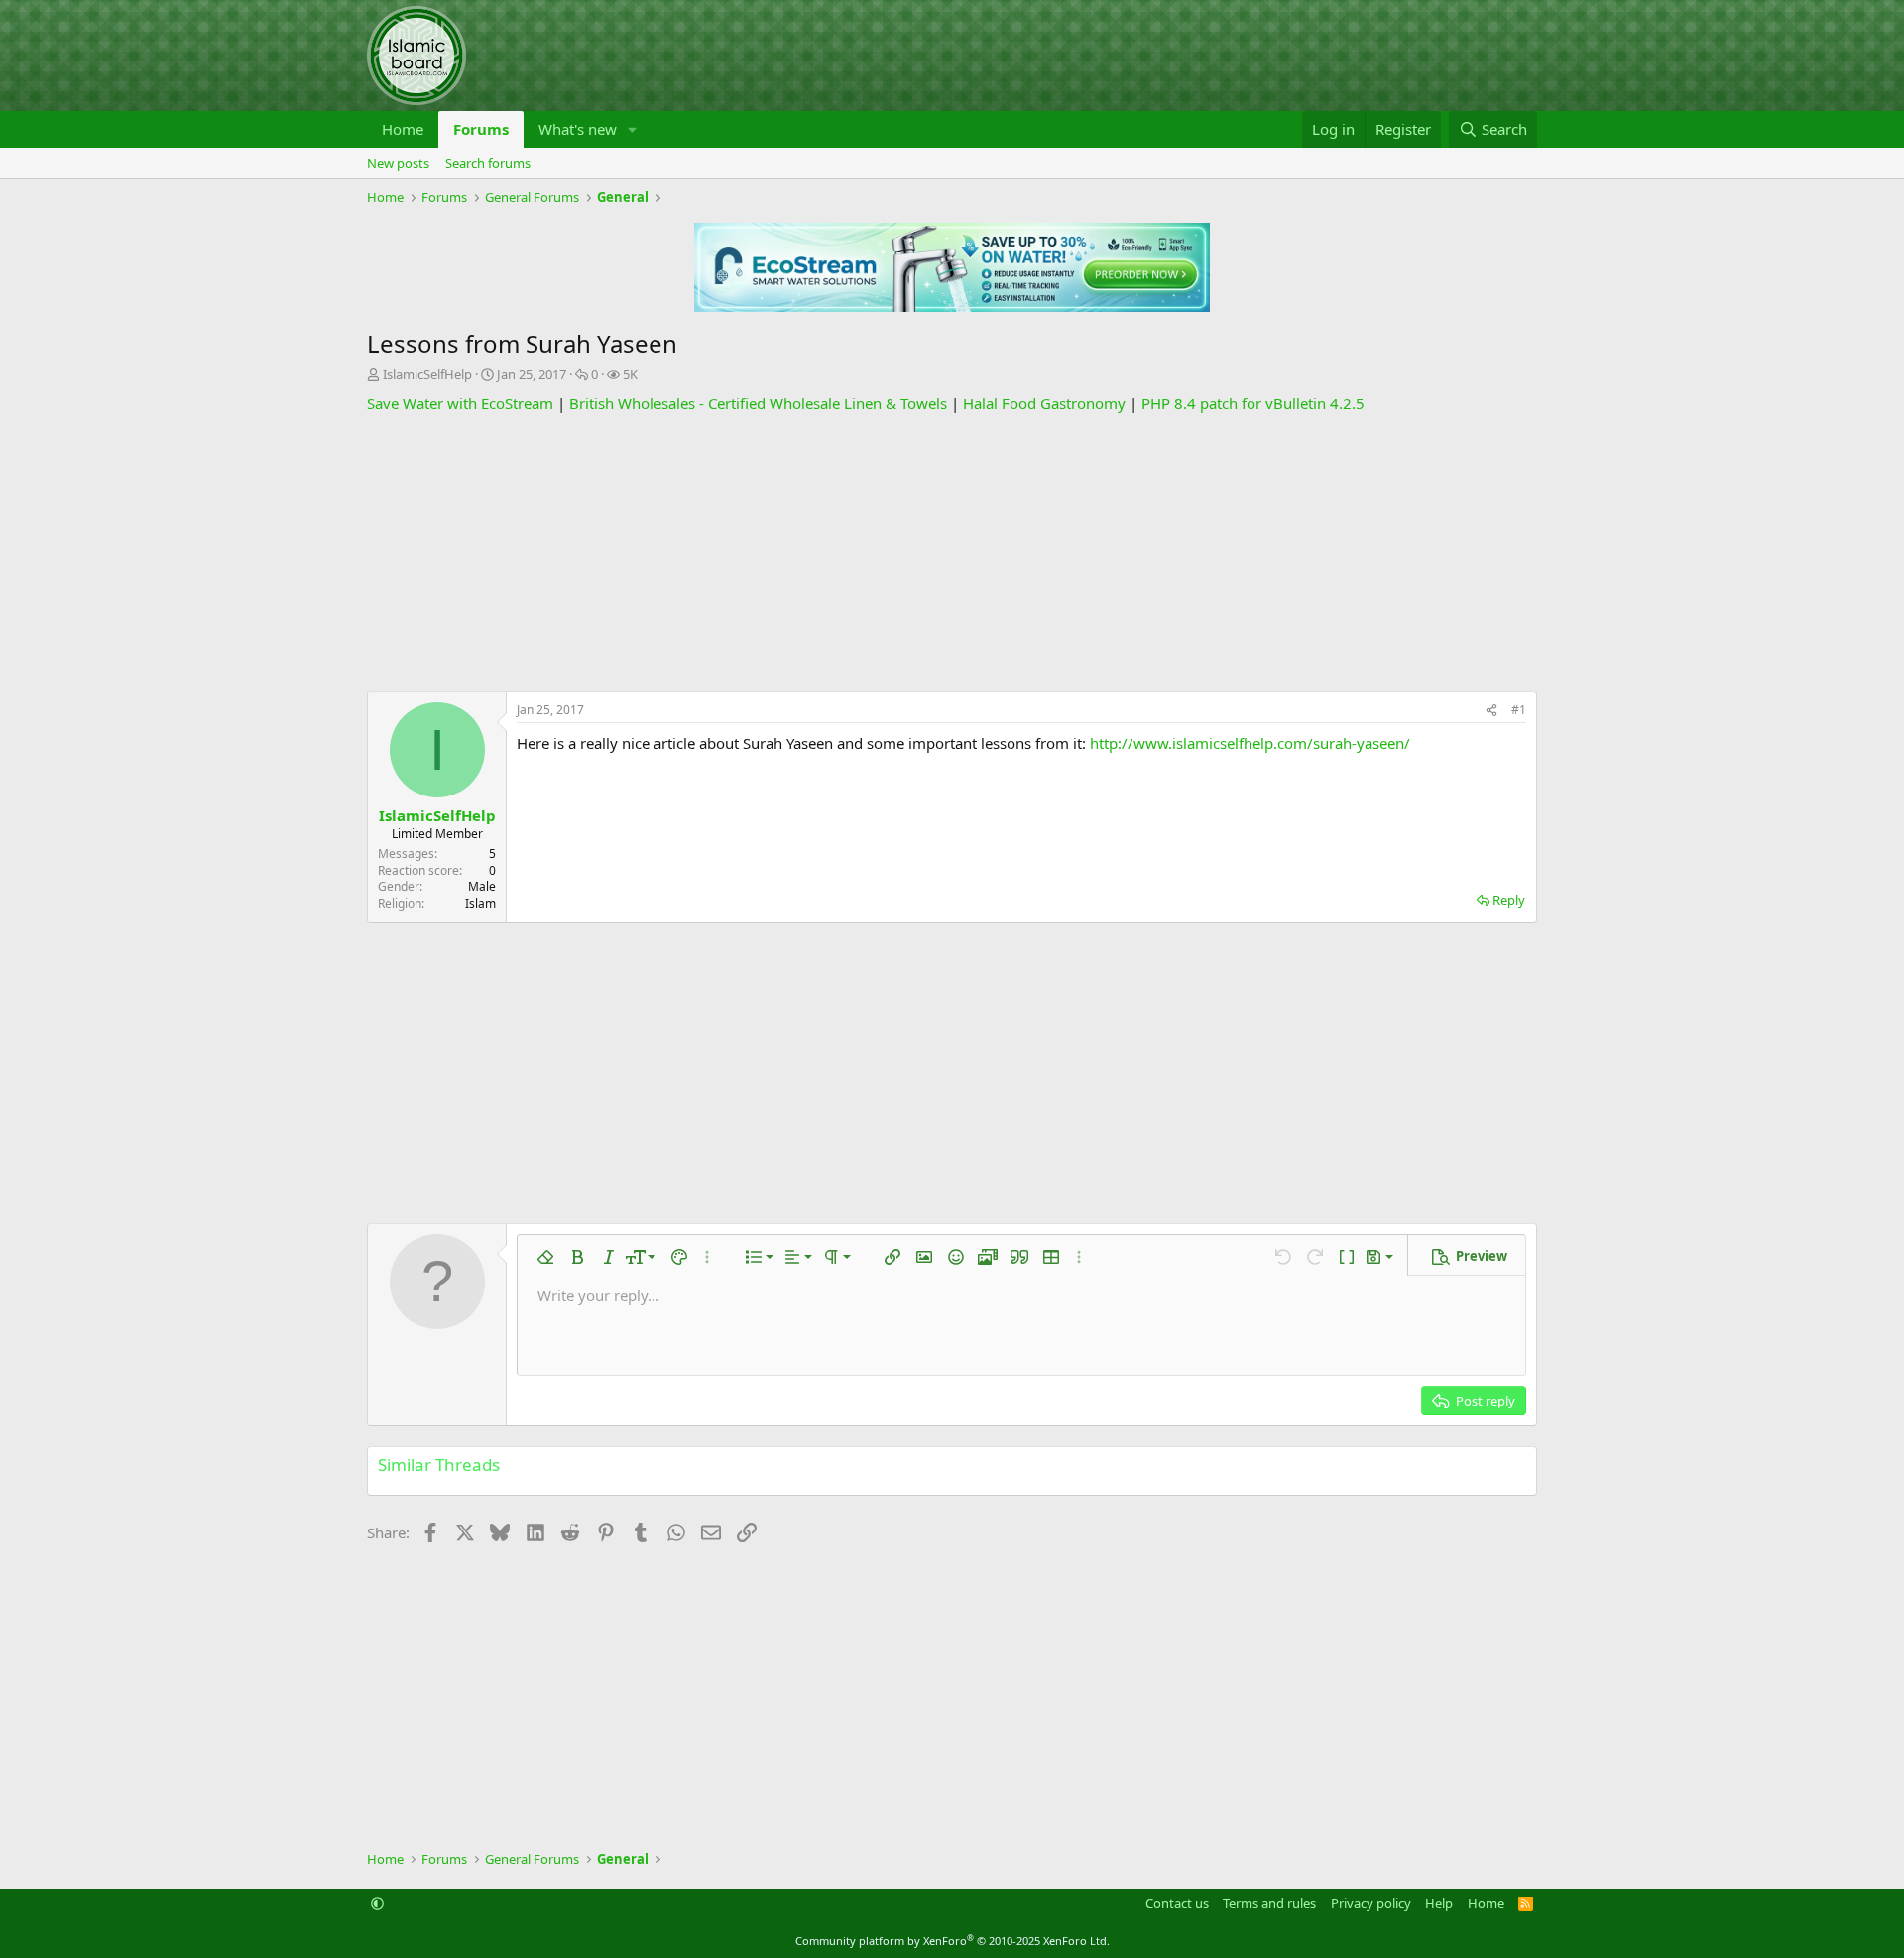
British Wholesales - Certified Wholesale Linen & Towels (758, 403)
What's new (578, 129)
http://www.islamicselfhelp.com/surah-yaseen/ (1250, 743)
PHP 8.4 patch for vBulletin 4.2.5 (1253, 403)
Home (403, 129)
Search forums (488, 163)
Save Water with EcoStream (460, 403)
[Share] (1491, 711)
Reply (1509, 900)
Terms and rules (1269, 1903)
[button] (633, 129)
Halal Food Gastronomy (1044, 403)
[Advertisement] (952, 552)
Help (1439, 1903)
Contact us (1177, 1903)
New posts (398, 163)
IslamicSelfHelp (427, 374)
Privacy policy (1371, 1903)
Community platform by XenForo (952, 1941)
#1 (1519, 710)
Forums (481, 129)
